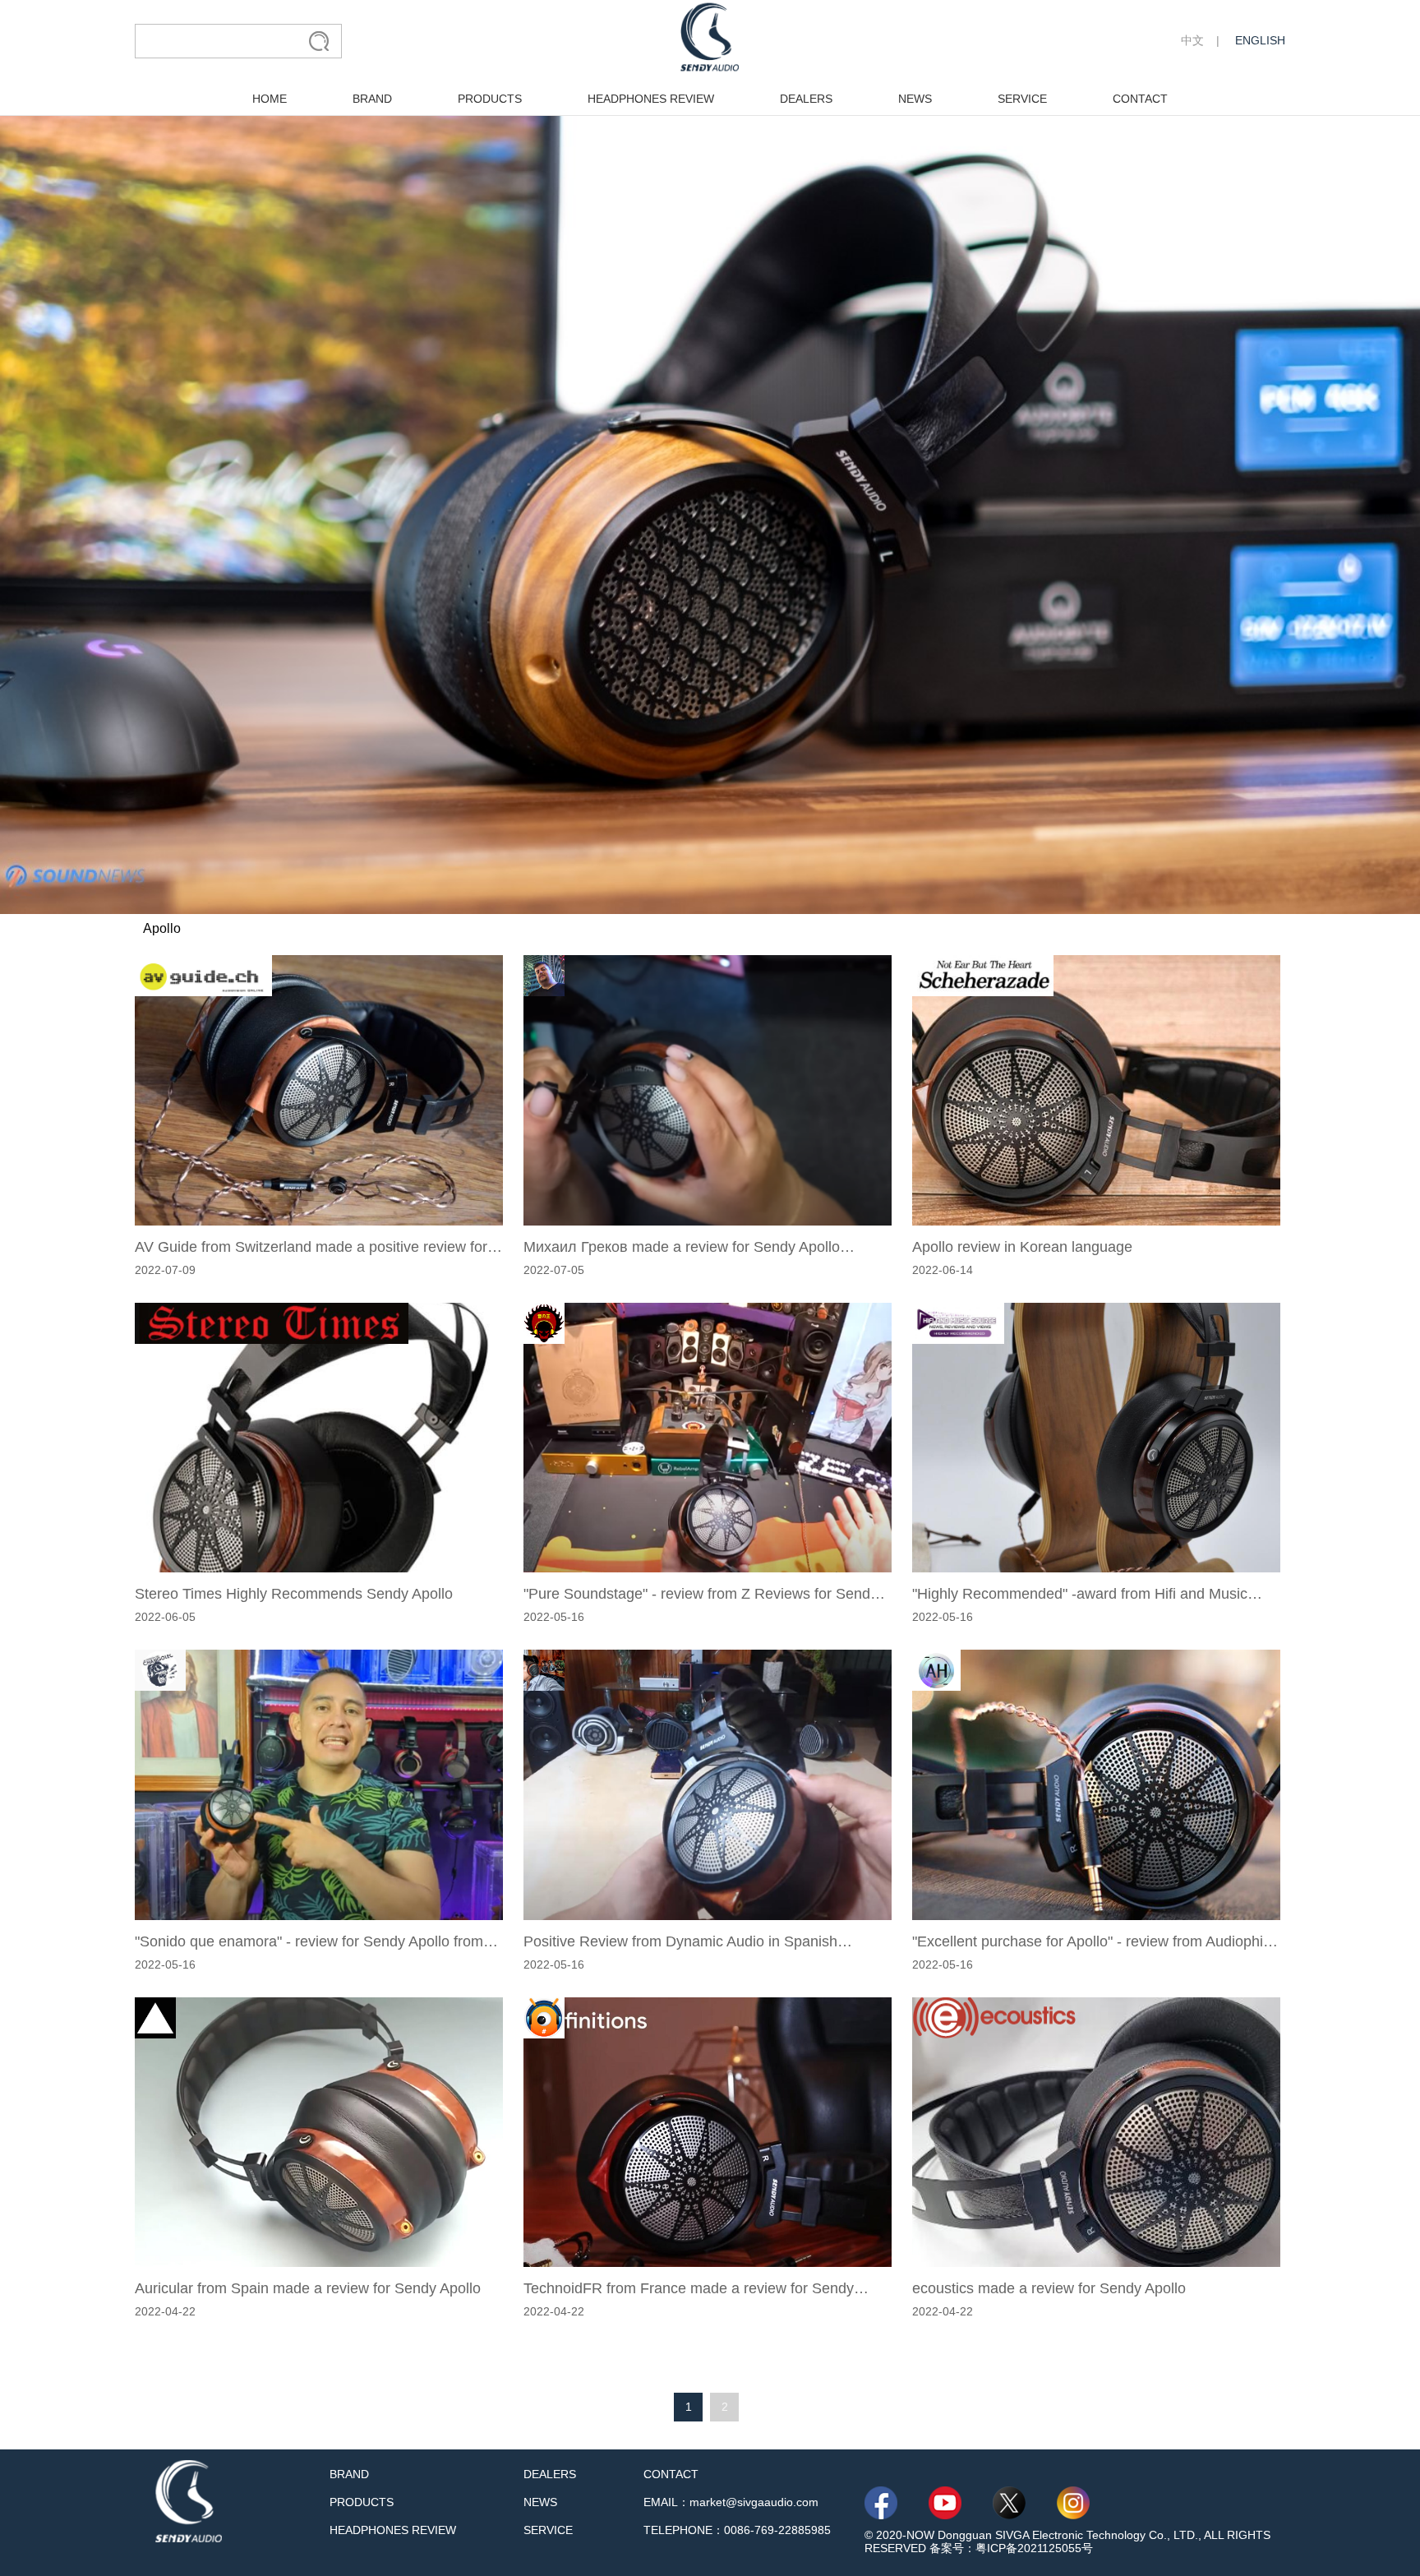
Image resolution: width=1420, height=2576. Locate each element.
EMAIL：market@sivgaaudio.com (731, 2502)
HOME (270, 99)
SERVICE (1022, 99)
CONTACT (1140, 99)
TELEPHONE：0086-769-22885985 (737, 2530)
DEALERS (806, 99)
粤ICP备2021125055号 (1034, 2548)
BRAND (372, 99)
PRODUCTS (490, 99)
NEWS (915, 99)
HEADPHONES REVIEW (651, 99)
